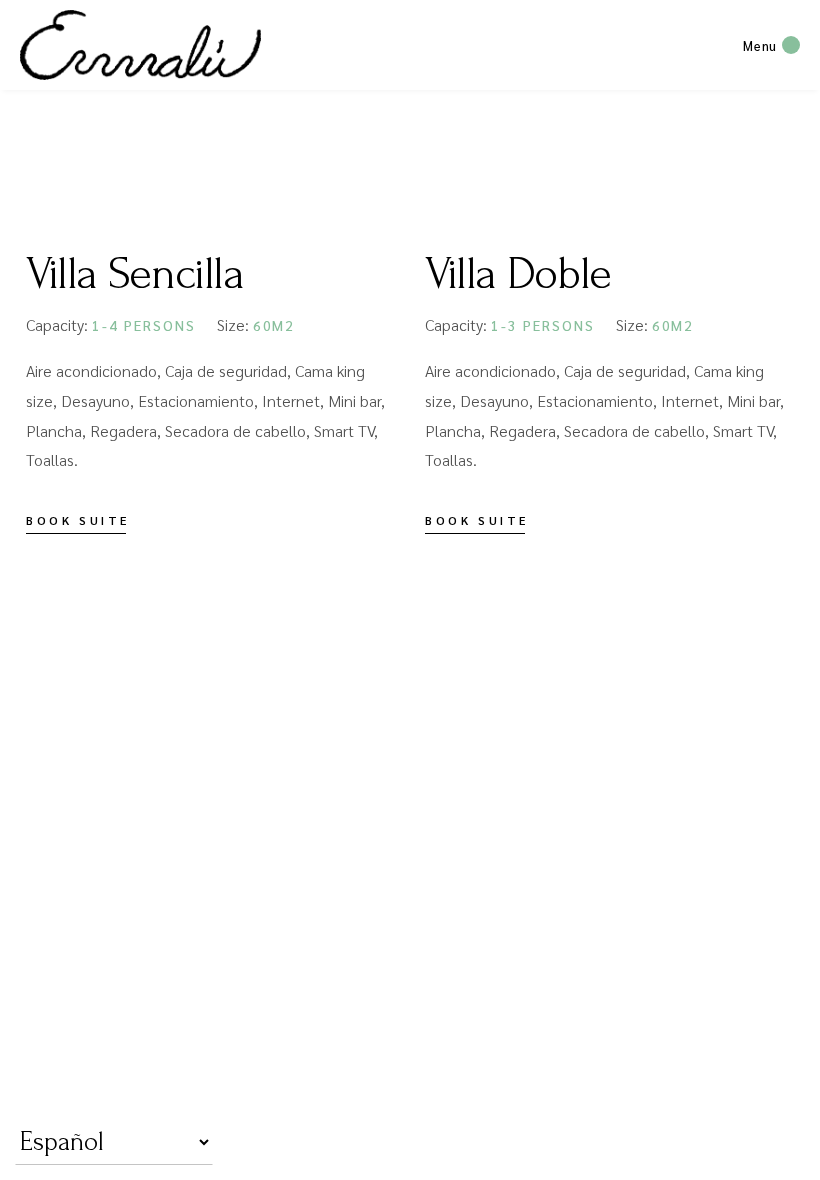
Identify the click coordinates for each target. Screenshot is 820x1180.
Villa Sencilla (135, 274)
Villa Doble (518, 274)
